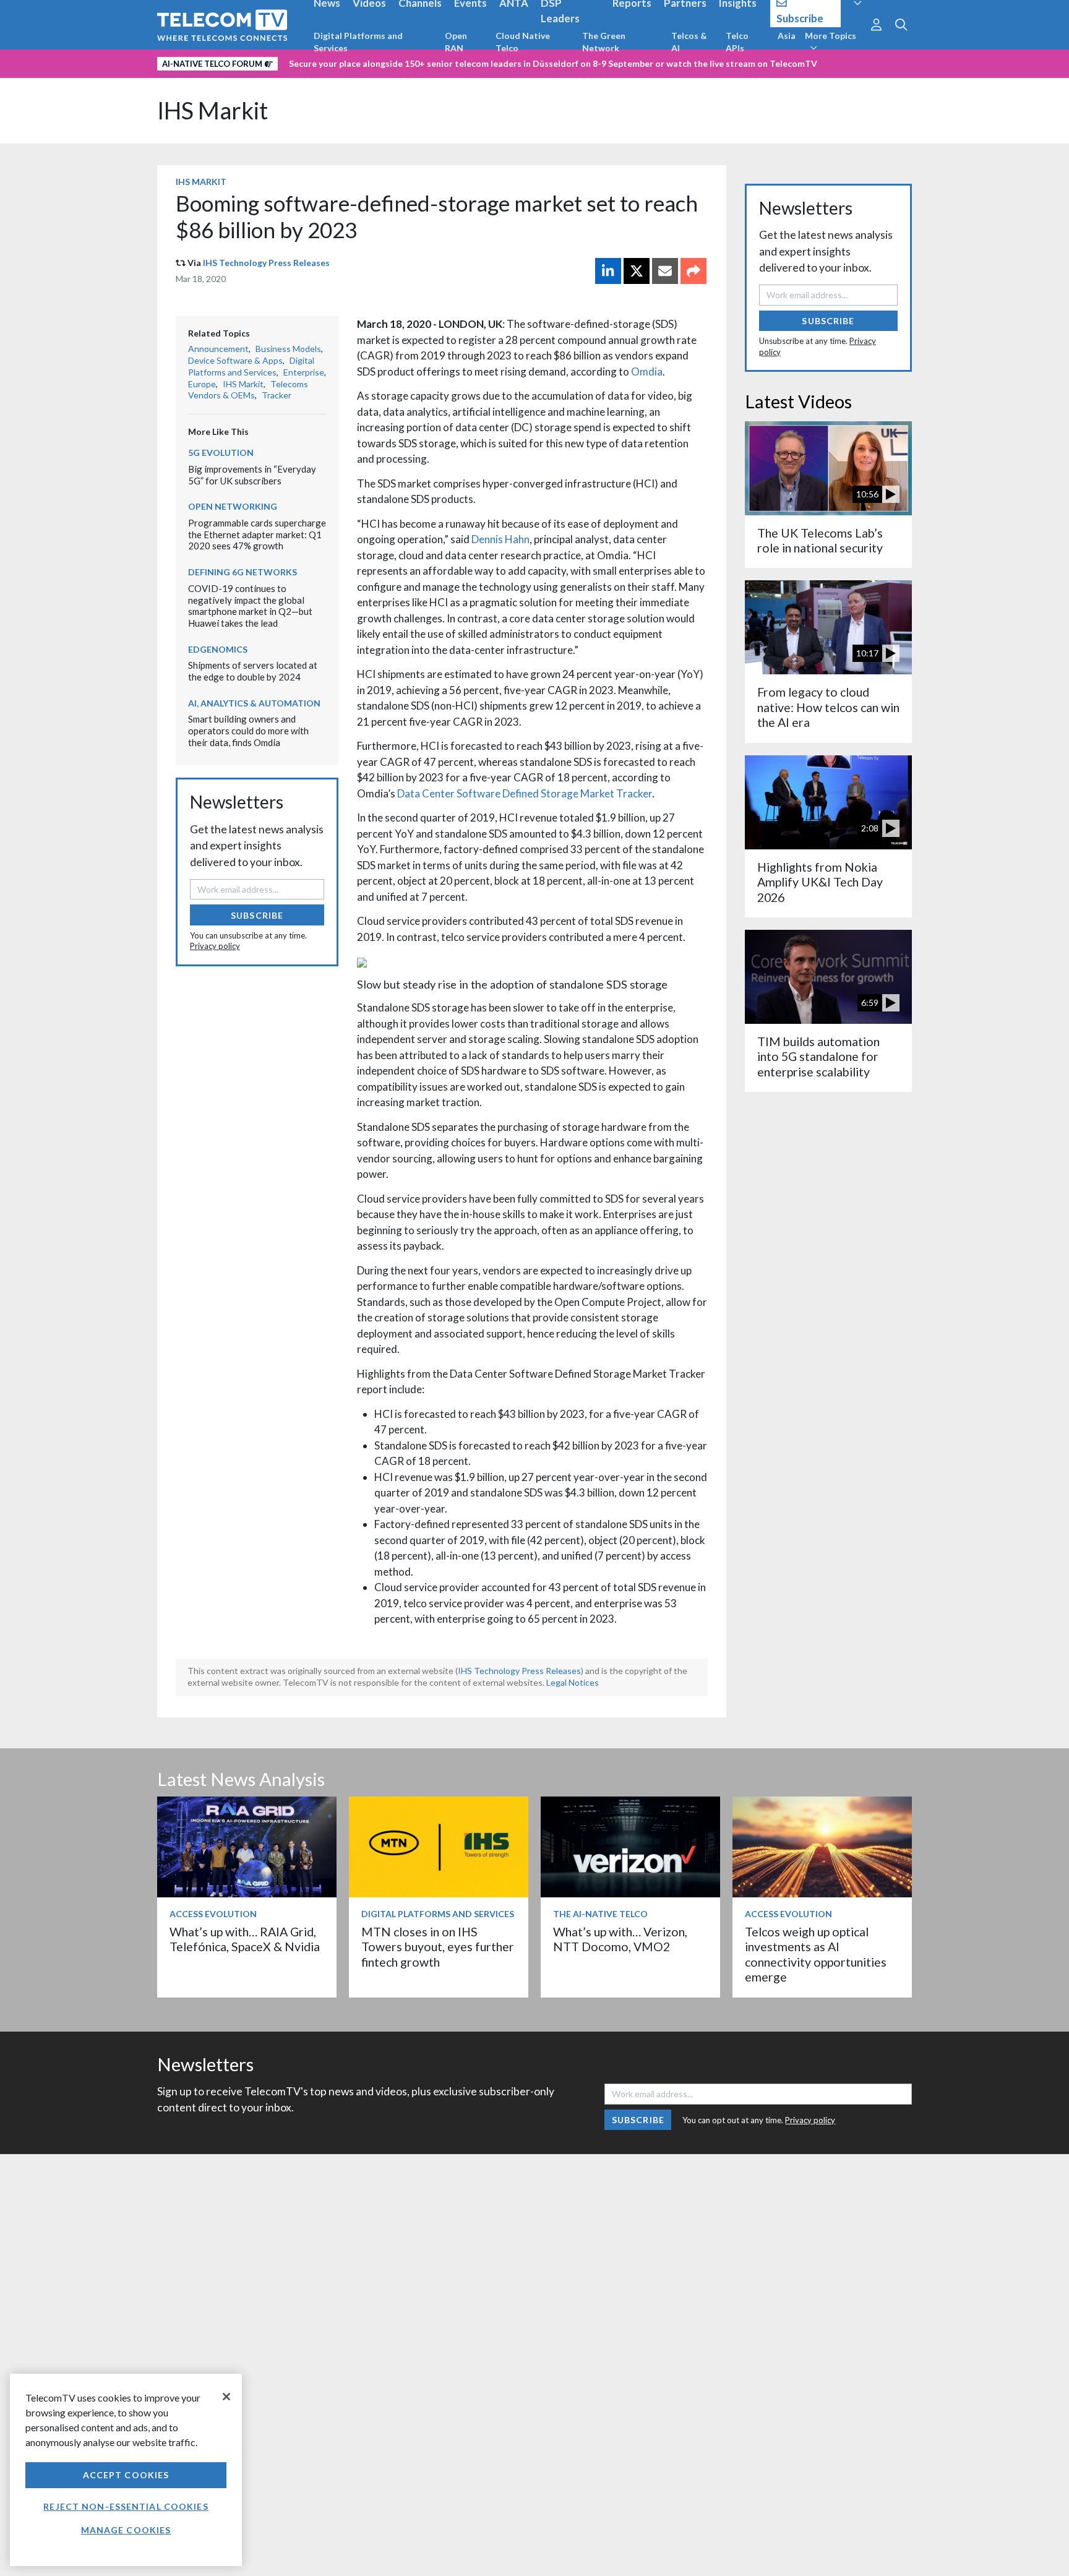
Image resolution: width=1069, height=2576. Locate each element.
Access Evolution (213, 1914)
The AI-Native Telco (600, 1914)
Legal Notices (573, 1682)
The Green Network (604, 42)
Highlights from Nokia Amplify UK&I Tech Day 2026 (820, 882)
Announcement (218, 349)
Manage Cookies (126, 2530)
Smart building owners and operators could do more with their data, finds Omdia (248, 730)
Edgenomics (218, 649)
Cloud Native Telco (523, 42)
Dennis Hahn (500, 539)
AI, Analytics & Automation (254, 703)
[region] (126, 2470)
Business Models (288, 349)
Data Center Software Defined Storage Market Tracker (525, 793)
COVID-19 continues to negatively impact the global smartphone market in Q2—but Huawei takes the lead (250, 606)
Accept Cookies (126, 2475)
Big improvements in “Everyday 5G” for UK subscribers (252, 475)
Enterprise (304, 372)
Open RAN (456, 42)
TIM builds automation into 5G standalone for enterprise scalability (818, 1057)
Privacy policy (215, 946)
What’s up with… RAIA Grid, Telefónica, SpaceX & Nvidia (245, 1939)
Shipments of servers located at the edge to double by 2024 (253, 671)
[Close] (226, 2397)
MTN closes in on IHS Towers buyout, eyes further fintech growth (438, 1947)
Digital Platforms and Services (358, 42)
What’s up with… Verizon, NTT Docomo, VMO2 (620, 1939)
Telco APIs (737, 42)
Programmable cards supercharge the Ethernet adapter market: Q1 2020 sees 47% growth (257, 534)
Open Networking (233, 506)
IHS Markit (213, 110)
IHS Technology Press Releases (266, 263)
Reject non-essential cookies (126, 2506)
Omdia (647, 371)
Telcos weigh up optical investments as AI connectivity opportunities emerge (816, 1954)
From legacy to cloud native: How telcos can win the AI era (828, 707)
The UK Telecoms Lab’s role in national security (820, 540)
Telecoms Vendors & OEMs (248, 390)
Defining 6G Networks (243, 572)
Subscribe (257, 915)
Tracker (277, 395)
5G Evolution (221, 453)
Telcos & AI (689, 42)
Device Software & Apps (235, 360)
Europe (202, 384)
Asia (787, 36)
